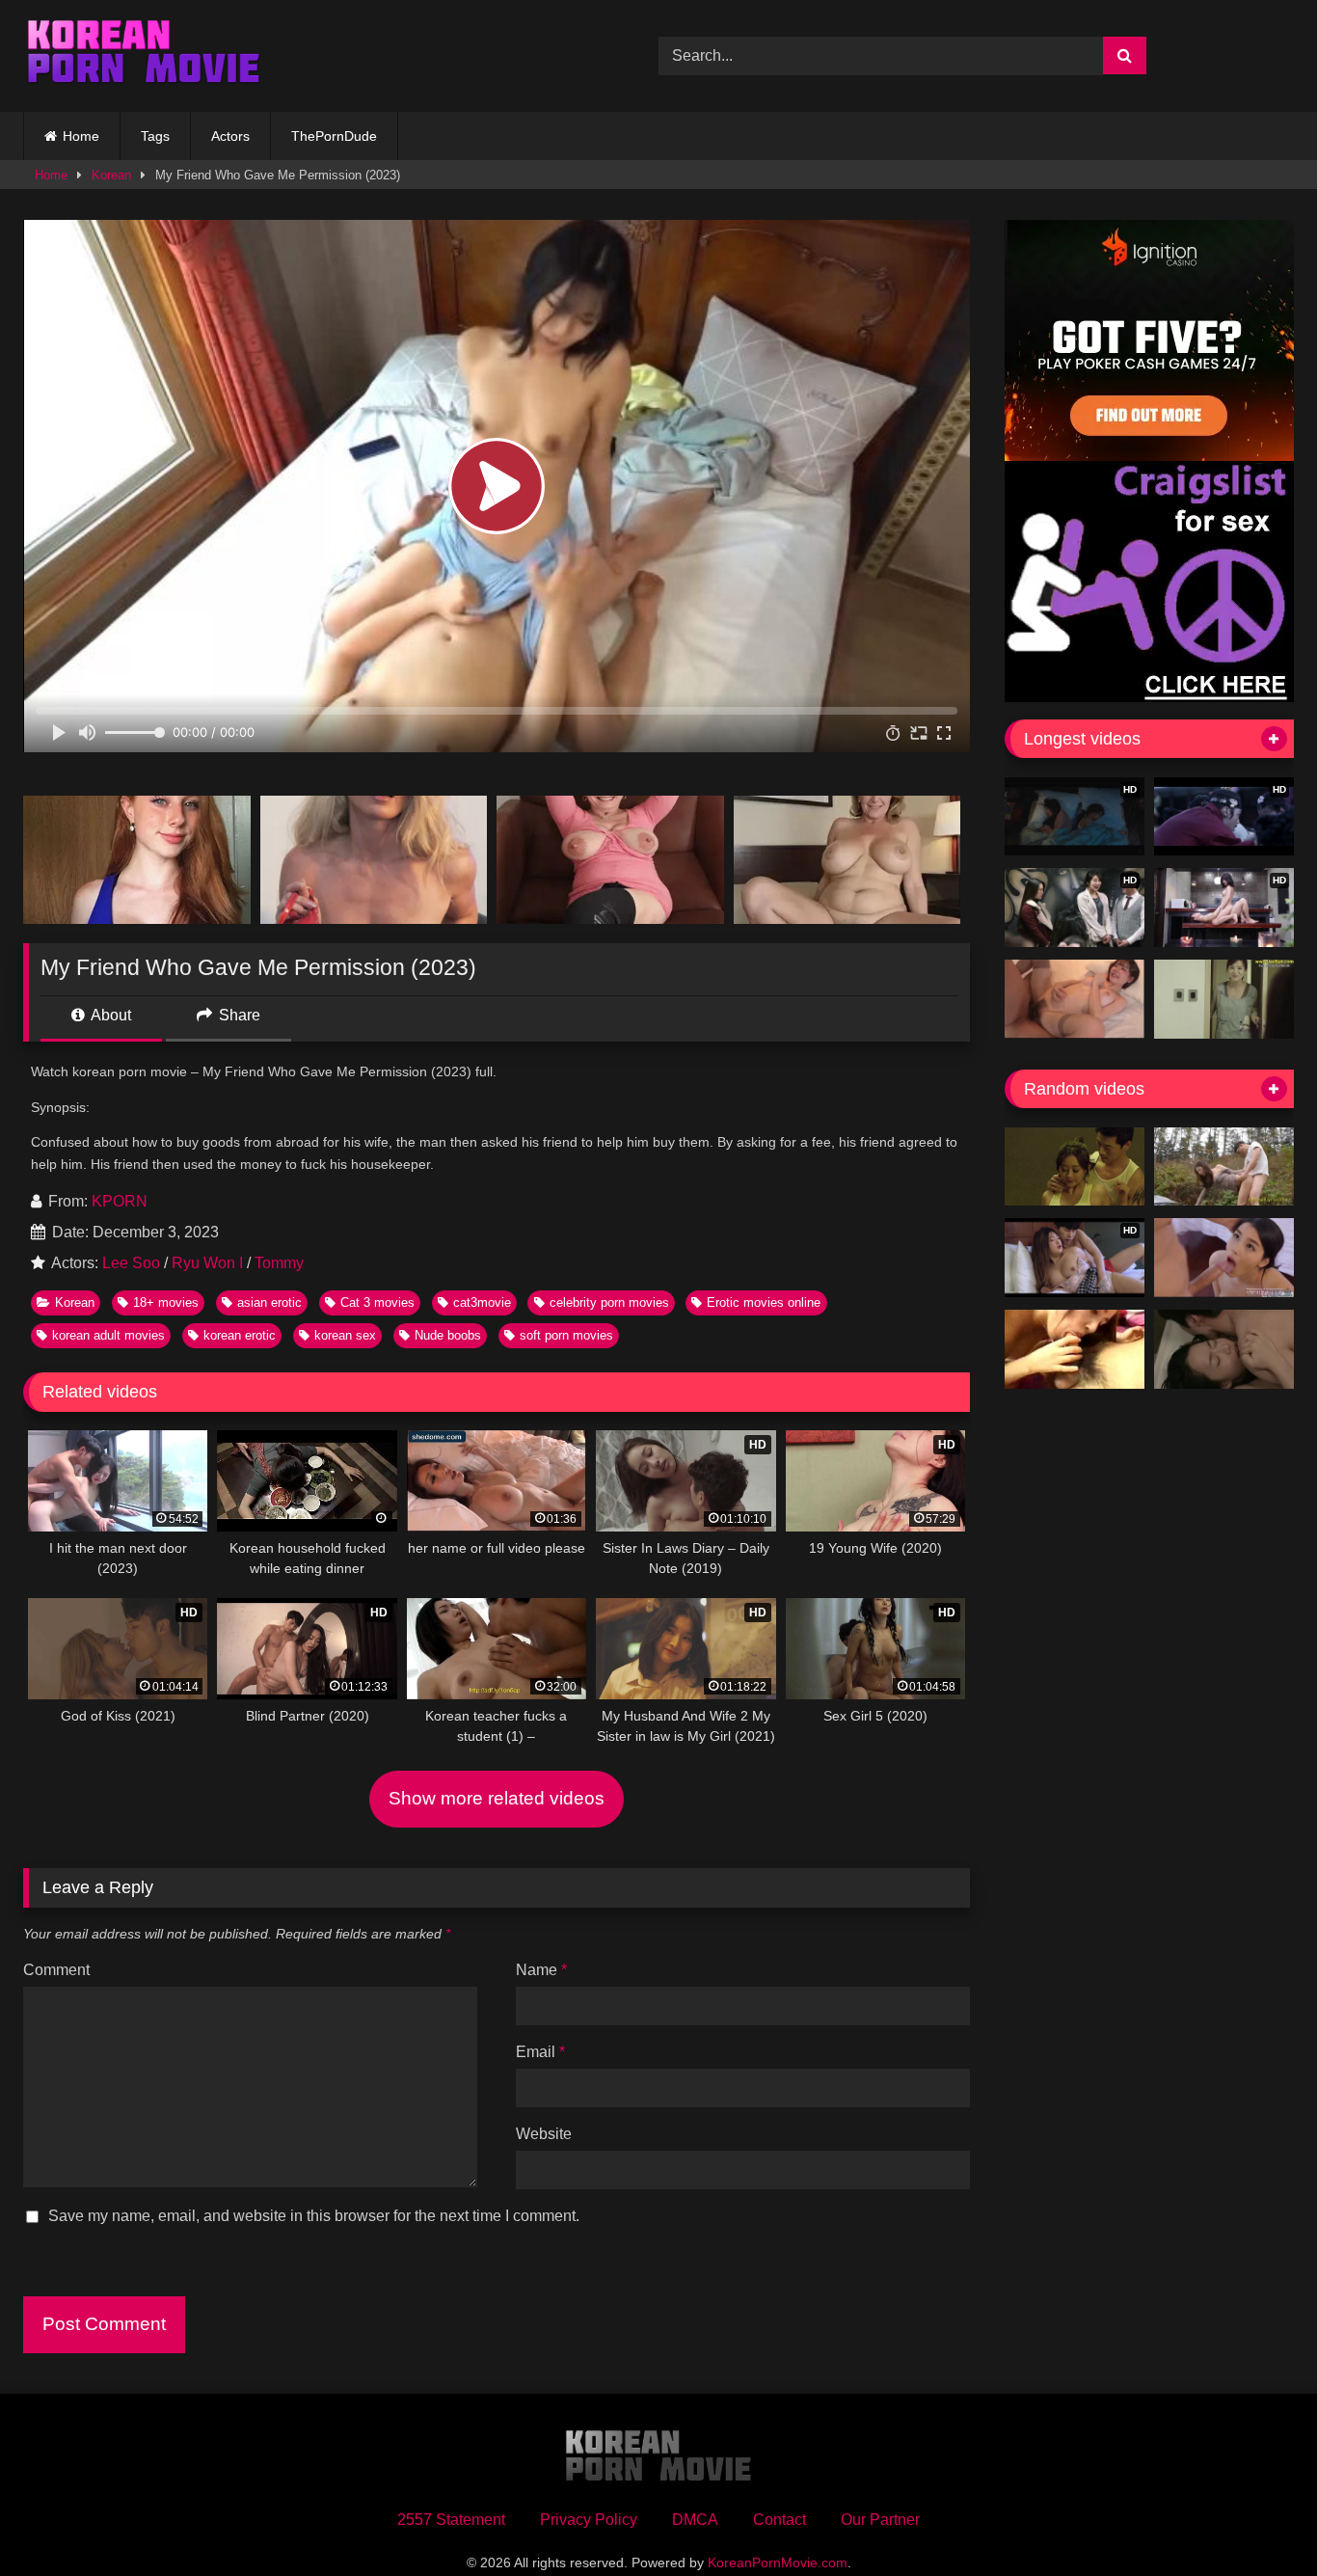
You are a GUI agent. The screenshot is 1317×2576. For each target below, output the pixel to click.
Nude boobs (448, 1335)
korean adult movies (108, 1335)
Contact (779, 2520)
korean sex (345, 1335)
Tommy (279, 1263)
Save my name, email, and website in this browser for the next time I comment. (314, 2216)
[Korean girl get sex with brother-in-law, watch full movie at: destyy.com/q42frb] (1075, 1167)
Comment (56, 1970)
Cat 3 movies (377, 1302)
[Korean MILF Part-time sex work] (1224, 999)
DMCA (695, 2520)
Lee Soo (131, 1263)
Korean (111, 175)
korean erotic (240, 1335)
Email (540, 2052)
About (109, 1015)
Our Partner (880, 2520)
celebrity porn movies (609, 1302)
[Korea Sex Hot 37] (1075, 999)
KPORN (120, 1201)
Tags (155, 136)
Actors (230, 136)
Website (544, 2134)
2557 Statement (451, 2520)
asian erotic (269, 1302)
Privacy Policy (589, 2520)
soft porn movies (566, 1335)
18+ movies (166, 1302)
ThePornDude (334, 136)
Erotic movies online (764, 1302)
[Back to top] (1257, 2519)
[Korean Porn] (144, 56)
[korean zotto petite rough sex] (1075, 1349)
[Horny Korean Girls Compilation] (1224, 1167)
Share (238, 1015)
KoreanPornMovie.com (778, 2562)
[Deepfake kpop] (1224, 1258)
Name (541, 1970)
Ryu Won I (207, 1263)
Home (81, 136)
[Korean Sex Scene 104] (1224, 1349)
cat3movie (482, 1302)
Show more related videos (497, 1798)
